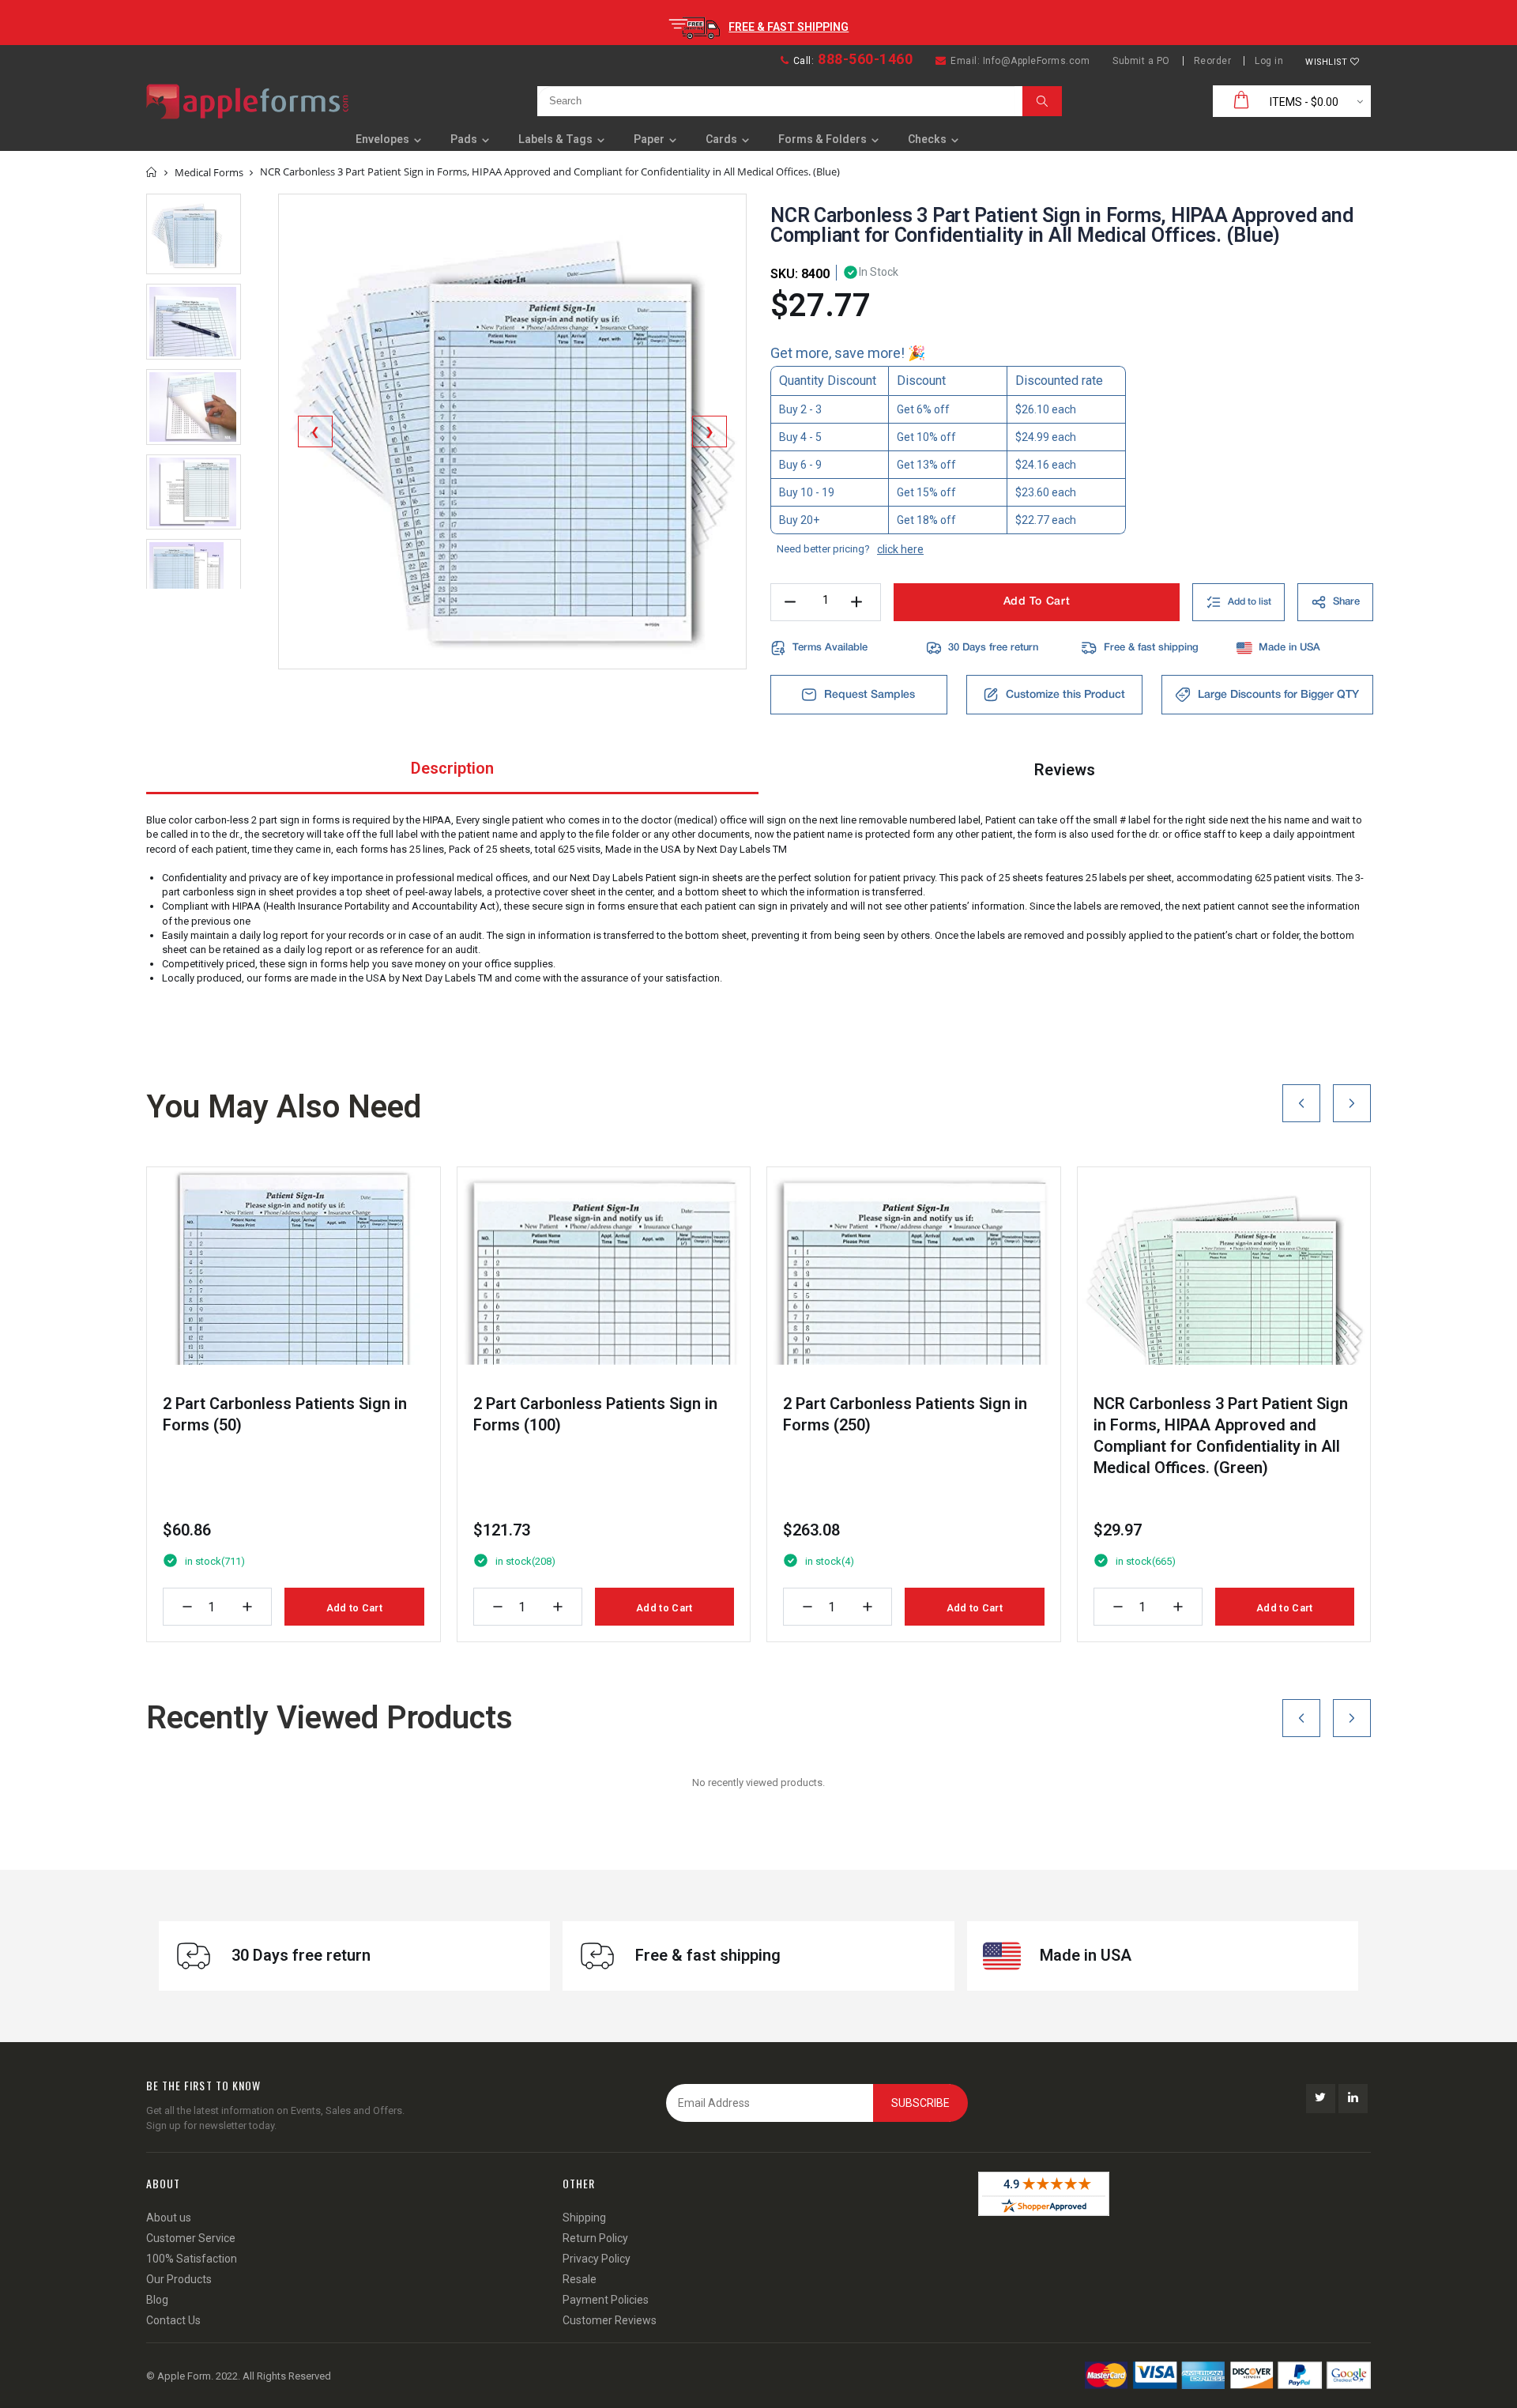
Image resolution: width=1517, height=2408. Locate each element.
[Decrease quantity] (187, 1607)
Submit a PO (1141, 61)
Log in (1269, 61)
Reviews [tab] (1065, 770)
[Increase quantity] (247, 1607)
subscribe (920, 2103)
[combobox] (776, 101)
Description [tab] (452, 768)
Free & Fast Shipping (789, 27)
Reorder (1213, 61)
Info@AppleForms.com (1037, 61)
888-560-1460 (865, 59)
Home (152, 172)
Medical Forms (209, 172)
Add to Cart (354, 1608)
